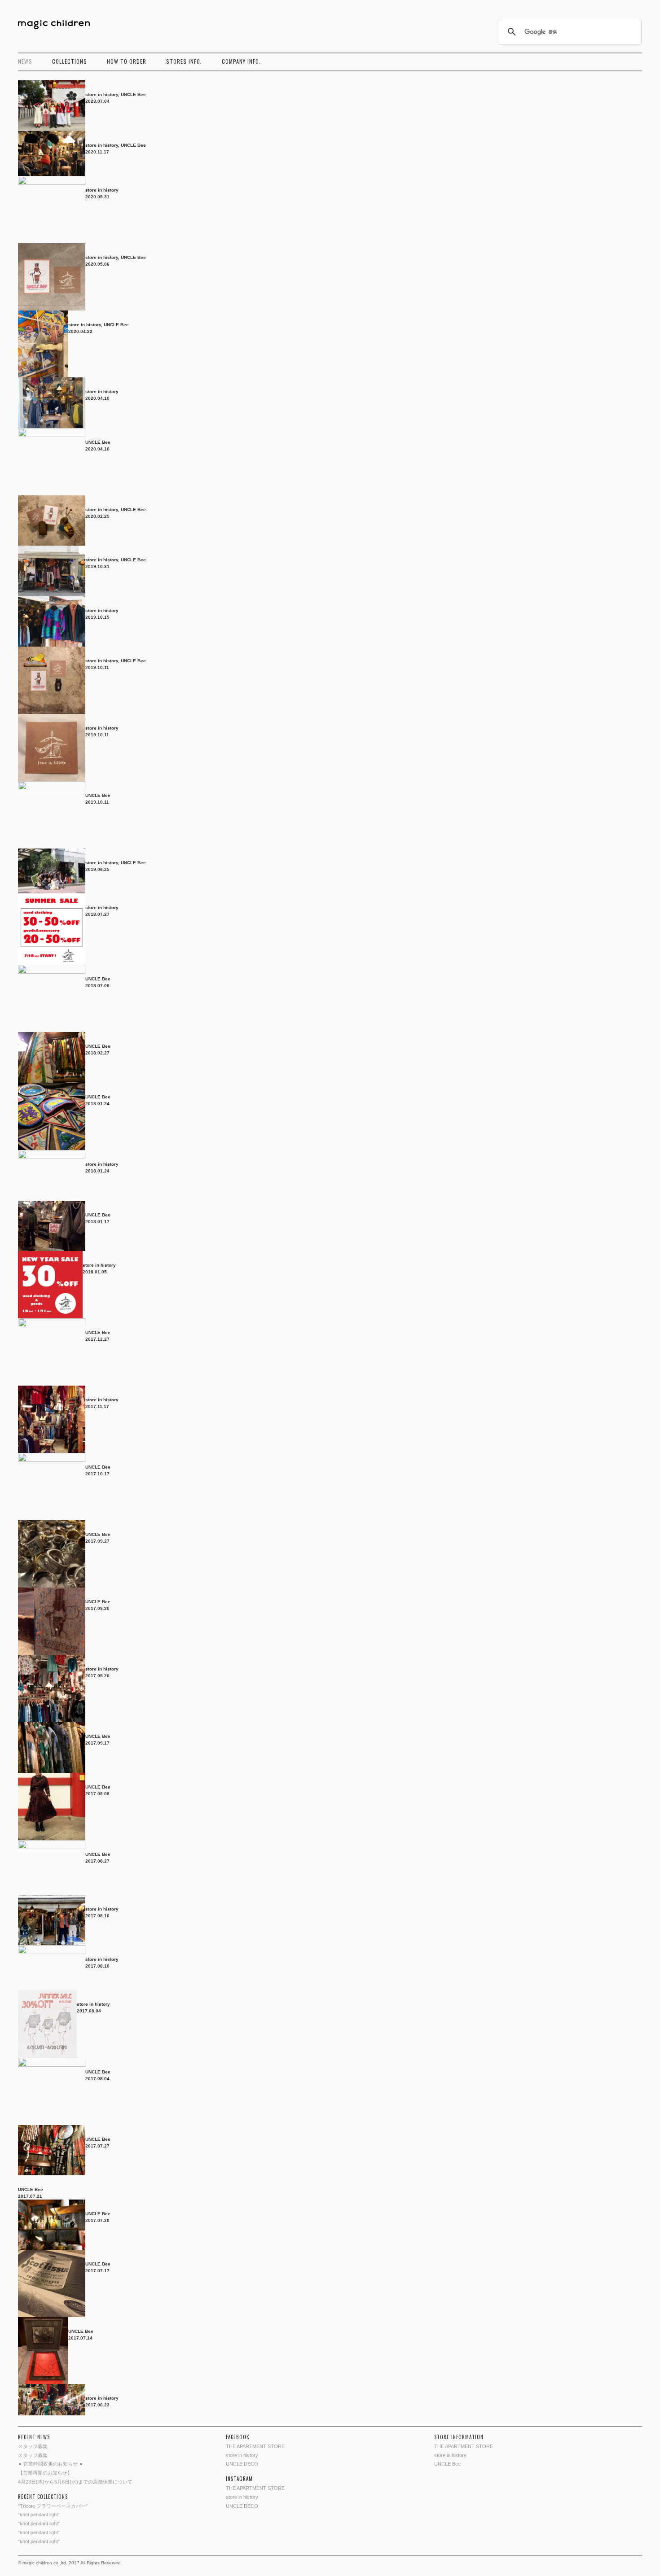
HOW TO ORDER (127, 61)
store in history (102, 94)
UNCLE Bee (133, 94)
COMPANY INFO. (241, 61)
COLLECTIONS (70, 61)
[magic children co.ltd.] (58, 25)
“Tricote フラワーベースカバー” (53, 2506)
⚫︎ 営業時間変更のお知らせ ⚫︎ (51, 2464)
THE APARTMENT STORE (255, 2446)
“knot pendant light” (39, 2515)
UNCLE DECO (242, 2464)
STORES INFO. (184, 61)
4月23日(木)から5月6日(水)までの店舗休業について (75, 2482)
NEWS (25, 61)
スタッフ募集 (33, 2446)
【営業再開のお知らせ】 (45, 2473)
